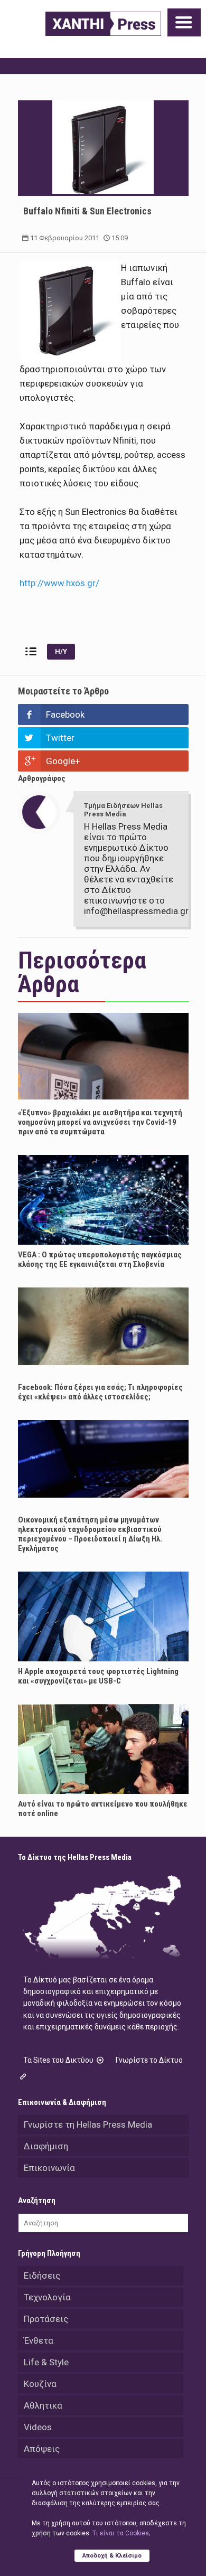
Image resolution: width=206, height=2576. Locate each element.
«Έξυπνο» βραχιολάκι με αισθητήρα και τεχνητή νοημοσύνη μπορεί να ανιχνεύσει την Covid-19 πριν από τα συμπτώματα (100, 1122)
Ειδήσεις (42, 2276)
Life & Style (46, 2362)
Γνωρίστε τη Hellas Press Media (88, 2124)
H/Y (61, 651)
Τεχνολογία (47, 2297)
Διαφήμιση (46, 2146)
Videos (38, 2427)
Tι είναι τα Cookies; (121, 2533)
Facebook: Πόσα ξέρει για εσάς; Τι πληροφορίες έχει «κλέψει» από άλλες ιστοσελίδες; (100, 1392)
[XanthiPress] (103, 24)
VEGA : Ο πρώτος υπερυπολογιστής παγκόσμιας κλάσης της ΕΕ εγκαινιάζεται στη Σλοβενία (100, 1259)
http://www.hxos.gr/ (59, 583)
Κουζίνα (40, 2384)
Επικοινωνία (49, 2168)
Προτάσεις (46, 2319)
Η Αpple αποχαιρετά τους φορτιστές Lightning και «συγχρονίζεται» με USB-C (98, 1676)
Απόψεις (42, 2449)
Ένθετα (39, 2340)
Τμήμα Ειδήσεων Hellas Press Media (123, 810)
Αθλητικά (43, 2405)
